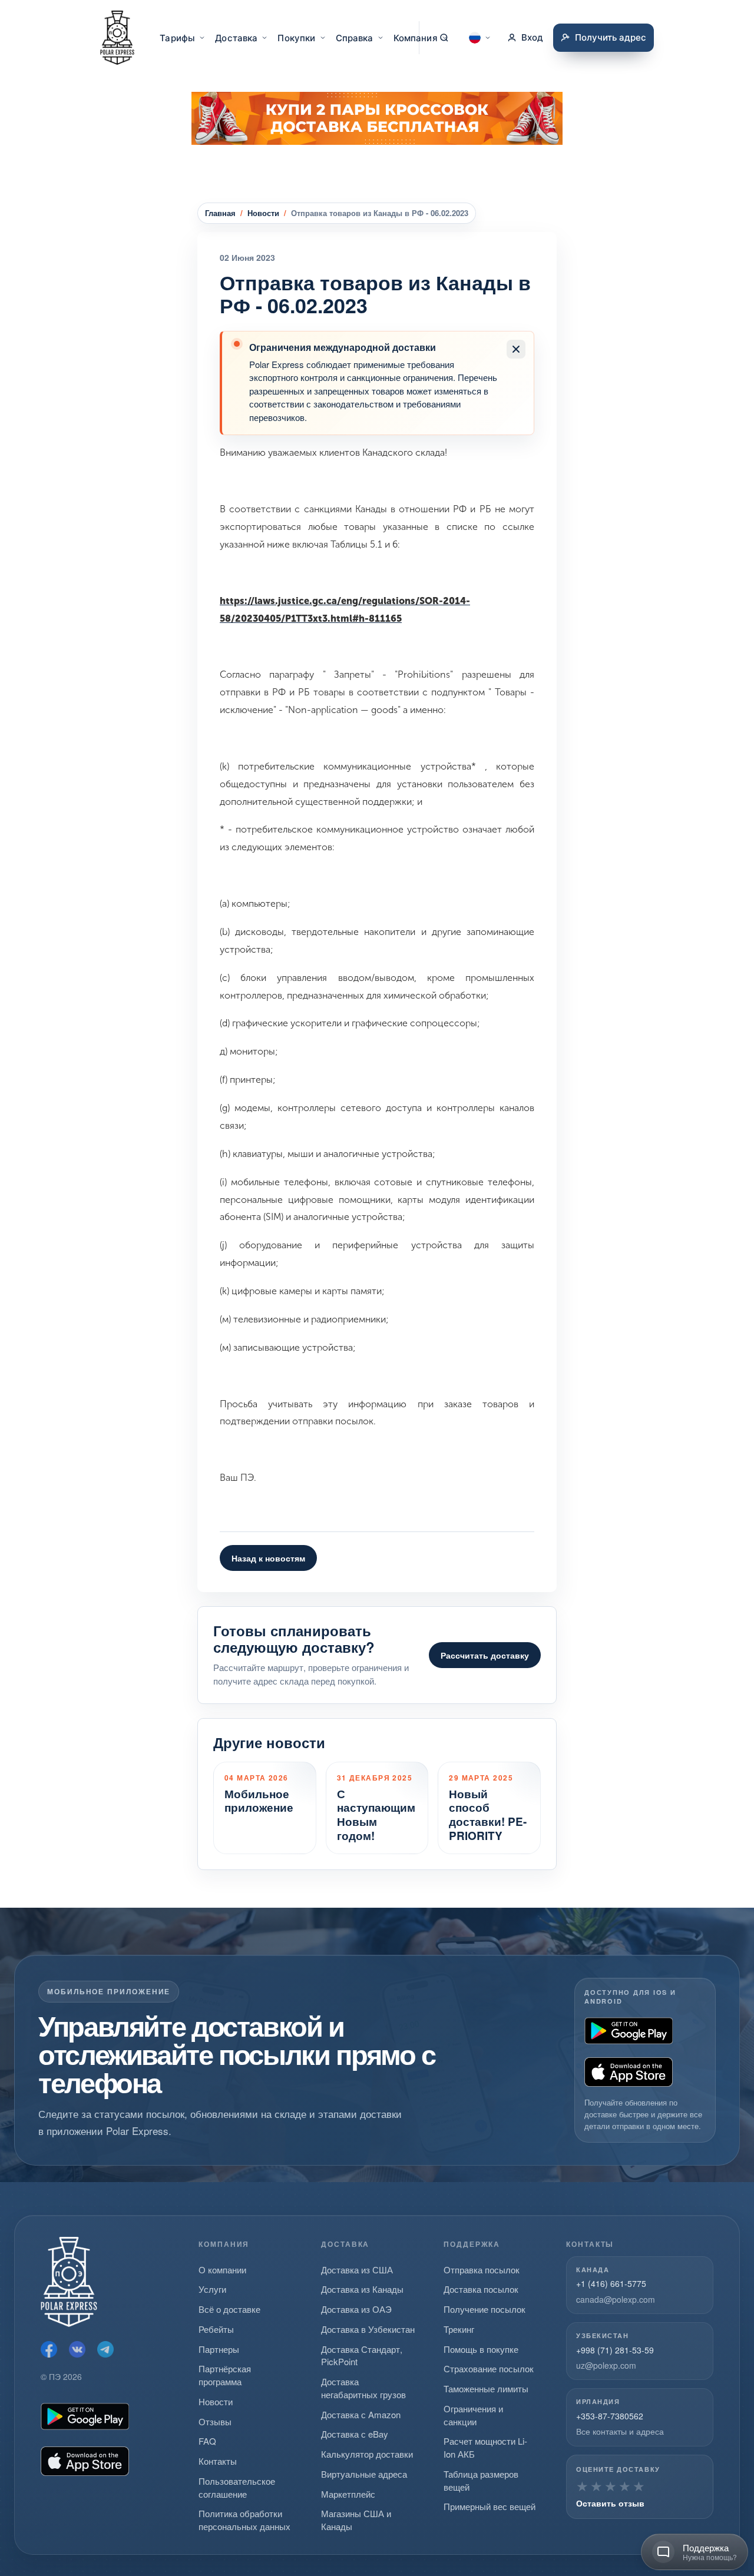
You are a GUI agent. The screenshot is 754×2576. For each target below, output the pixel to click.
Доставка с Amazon (361, 2414)
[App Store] (629, 2072)
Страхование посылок (489, 2368)
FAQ (207, 2441)
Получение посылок (485, 2309)
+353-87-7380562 (610, 2416)
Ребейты (216, 2329)
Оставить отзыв (610, 2503)
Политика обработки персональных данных (244, 2520)
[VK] (77, 2349)
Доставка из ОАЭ (356, 2309)
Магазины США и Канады (356, 2520)
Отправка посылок (482, 2270)
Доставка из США (357, 2270)
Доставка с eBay (355, 2434)
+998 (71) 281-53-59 (615, 2350)
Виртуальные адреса (364, 2474)
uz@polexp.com (606, 2365)
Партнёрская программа (225, 2375)
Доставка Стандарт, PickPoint (362, 2355)
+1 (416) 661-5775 (611, 2283)
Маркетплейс (348, 2494)
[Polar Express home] (117, 38)
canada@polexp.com (616, 2299)
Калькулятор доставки (367, 2454)
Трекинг (459, 2329)
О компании (222, 2270)
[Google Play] (629, 2031)
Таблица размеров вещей (481, 2480)
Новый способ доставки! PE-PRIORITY (488, 1815)
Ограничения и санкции (473, 2415)
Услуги (212, 2289)
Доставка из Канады (362, 2289)
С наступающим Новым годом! (376, 1815)
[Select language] (480, 38)
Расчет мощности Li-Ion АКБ (485, 2447)
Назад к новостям (268, 1558)
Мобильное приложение (259, 1801)
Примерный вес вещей (490, 2506)
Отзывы (215, 2421)
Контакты (218, 2461)
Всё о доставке (229, 2309)
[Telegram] (105, 2349)
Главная (220, 213)
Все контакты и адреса (620, 2431)
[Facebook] (49, 2349)
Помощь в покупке (481, 2349)
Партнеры (219, 2349)
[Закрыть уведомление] (516, 349)
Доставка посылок (481, 2289)
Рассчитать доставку (485, 1655)
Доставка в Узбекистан (368, 2329)
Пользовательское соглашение (237, 2487)
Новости (263, 213)
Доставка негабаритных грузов (363, 2388)
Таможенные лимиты (486, 2388)
